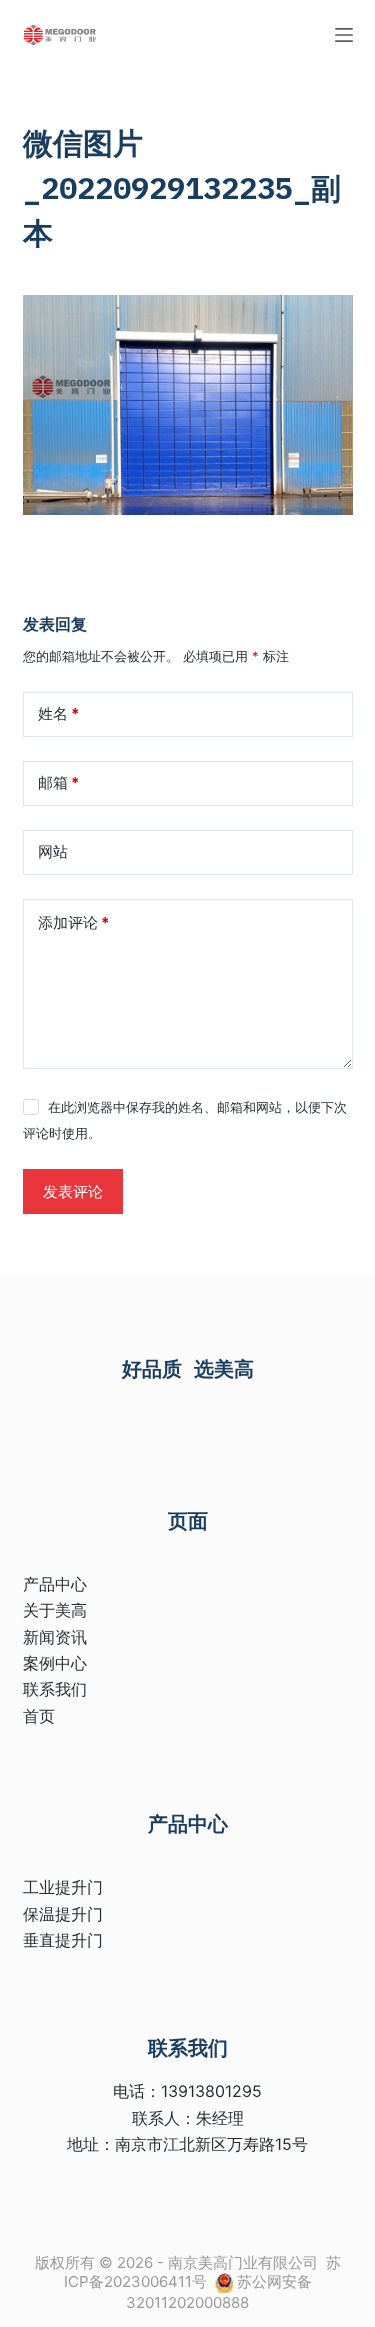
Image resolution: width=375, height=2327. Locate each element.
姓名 (58, 713)
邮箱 (58, 782)
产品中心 (55, 1584)
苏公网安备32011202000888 (219, 2292)
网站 (53, 851)
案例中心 (55, 1663)
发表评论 (73, 1191)
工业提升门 (63, 1887)
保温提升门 (63, 1914)
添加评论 (73, 922)
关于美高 (55, 1610)
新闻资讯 (55, 1637)
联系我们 (55, 1689)
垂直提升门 (63, 1940)
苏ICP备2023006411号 (202, 2272)
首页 (39, 1716)
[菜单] (344, 35)
